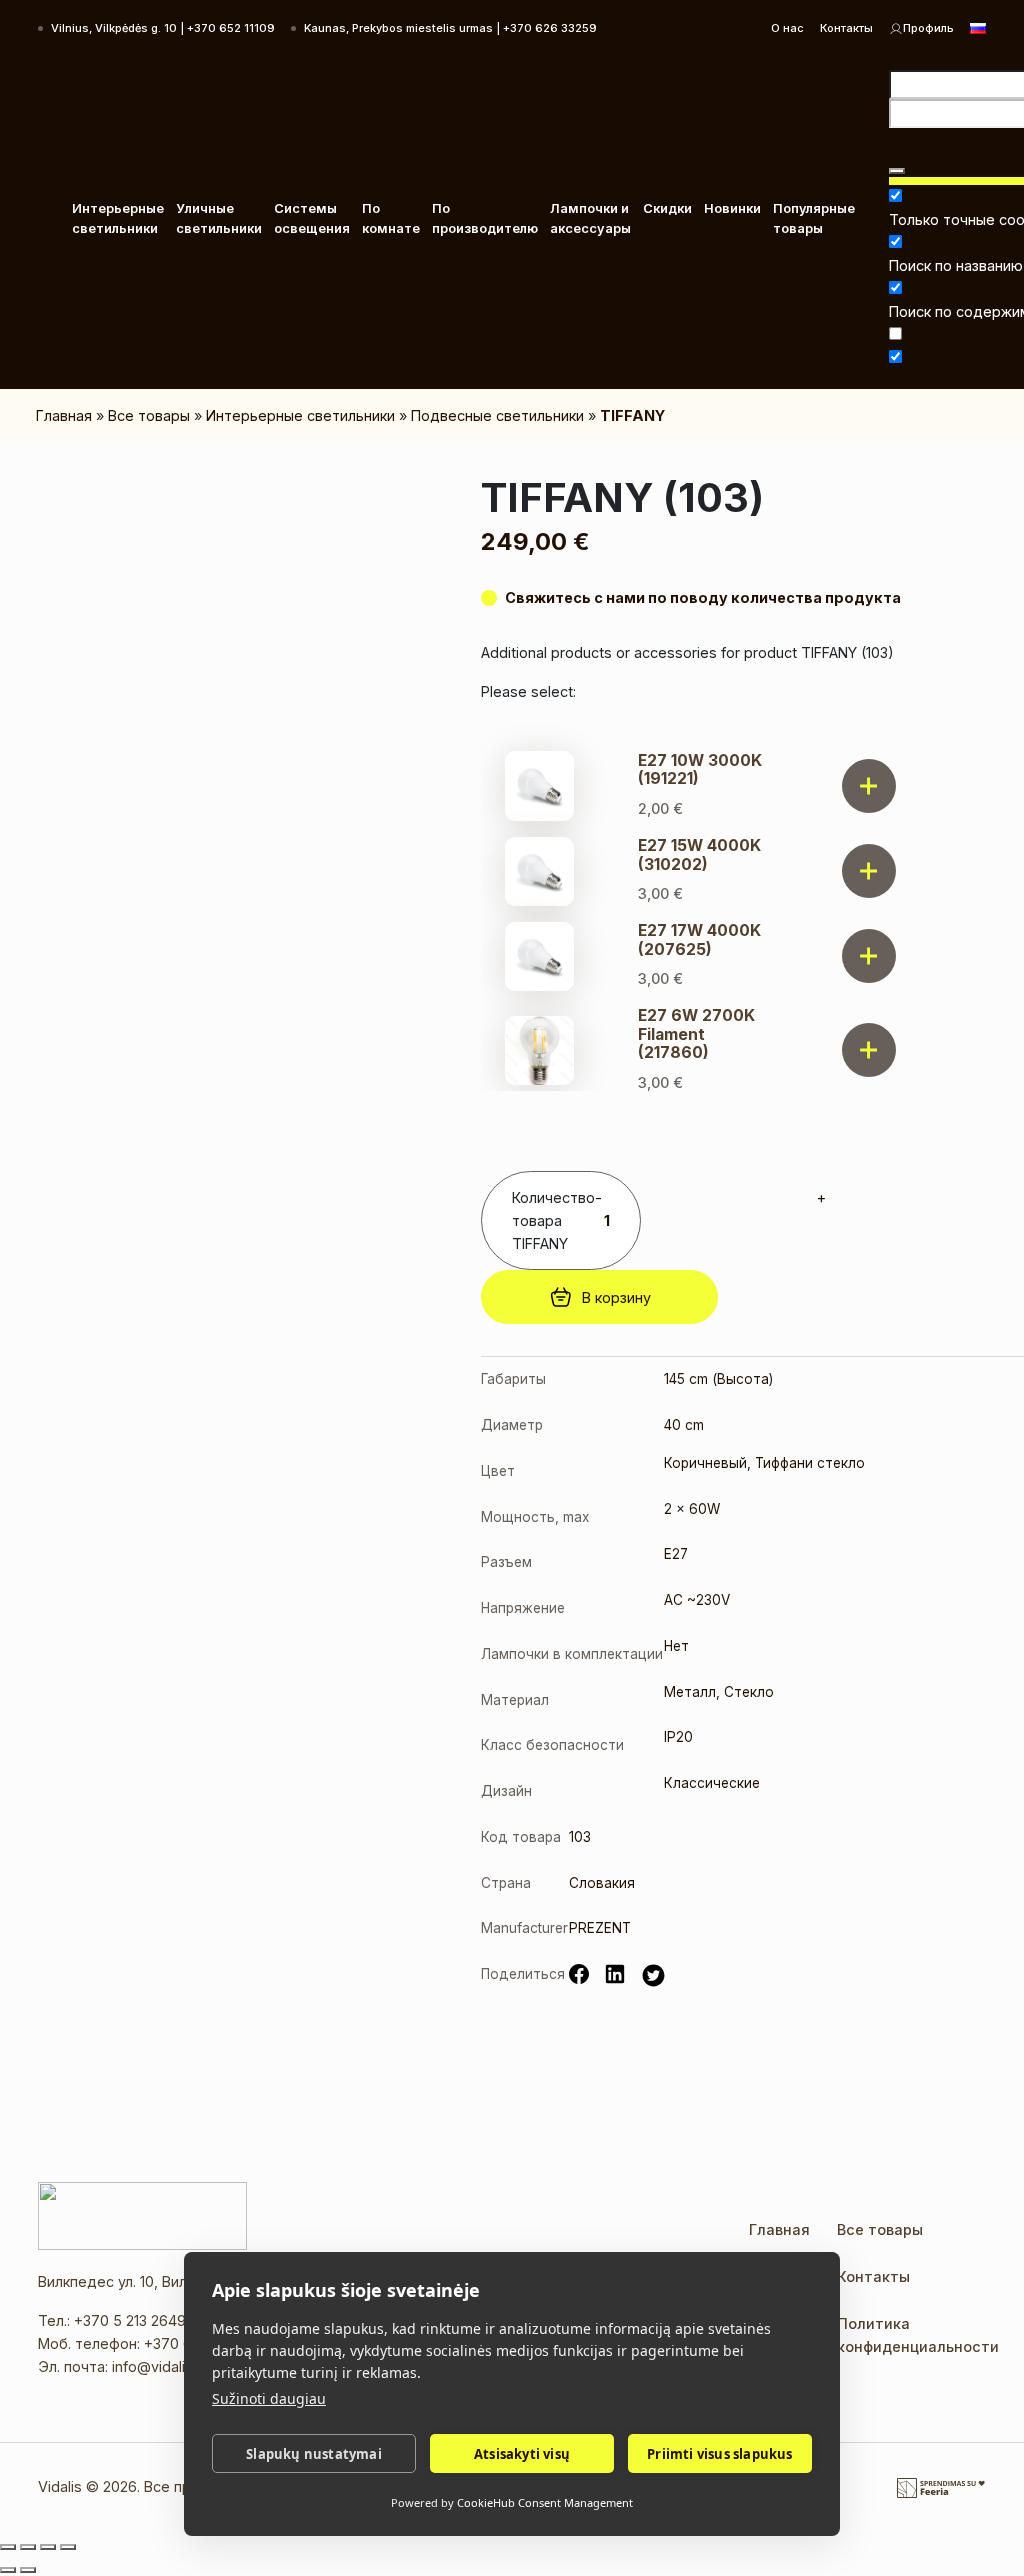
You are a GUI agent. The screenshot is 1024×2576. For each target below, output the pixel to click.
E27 (676, 1554)
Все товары (149, 415)
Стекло (749, 1692)
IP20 (678, 1737)
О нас (787, 28)
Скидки (667, 208)
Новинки (732, 208)
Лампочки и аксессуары (590, 218)
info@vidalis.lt (158, 2366)
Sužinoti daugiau (269, 2398)
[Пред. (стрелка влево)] (8, 2570)
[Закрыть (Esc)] (68, 2547)
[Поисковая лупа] (897, 171)
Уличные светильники (219, 218)
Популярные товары (814, 218)
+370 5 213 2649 (130, 2320)
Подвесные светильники (497, 415)
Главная (64, 415)
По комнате (391, 218)
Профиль (928, 28)
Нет (676, 1646)
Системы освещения (312, 218)
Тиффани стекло (810, 1463)
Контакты (846, 28)
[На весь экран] (28, 2547)
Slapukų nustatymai (314, 2454)
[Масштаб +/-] (8, 2547)
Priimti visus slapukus (719, 2454)
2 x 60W (692, 1509)
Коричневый (705, 1463)
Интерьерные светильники (118, 218)
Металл (690, 1692)
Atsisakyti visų (522, 2454)
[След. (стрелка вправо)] (28, 2570)
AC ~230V (697, 1600)
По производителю (485, 218)
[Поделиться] (48, 2547)
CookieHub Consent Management (545, 2502)
